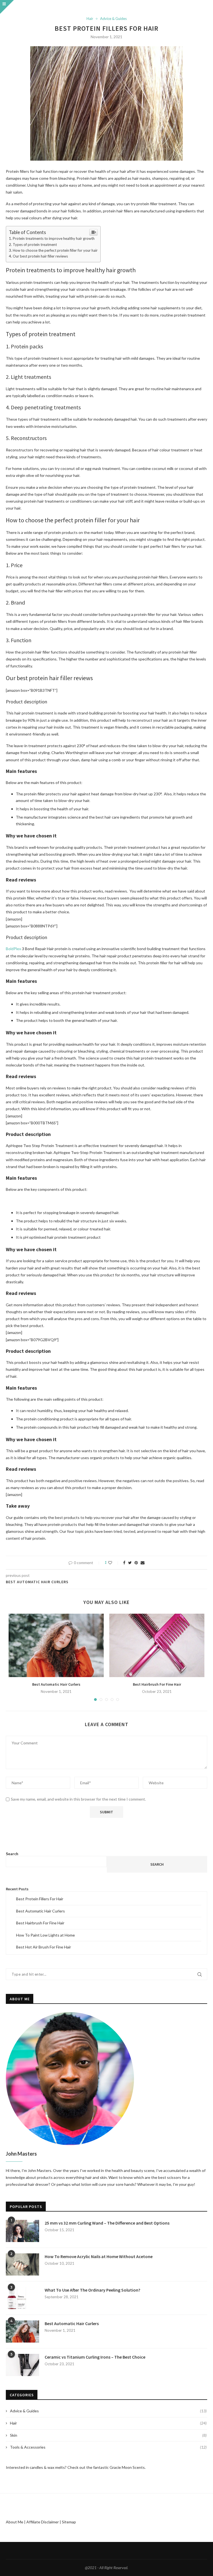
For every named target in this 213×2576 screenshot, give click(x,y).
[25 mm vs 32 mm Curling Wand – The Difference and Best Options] (22, 2231)
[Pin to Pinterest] (136, 1563)
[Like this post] (114, 1563)
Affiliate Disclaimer (43, 2522)
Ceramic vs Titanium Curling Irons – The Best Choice (95, 2357)
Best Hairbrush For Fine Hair (157, 1684)
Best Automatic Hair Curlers (56, 1684)
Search (12, 1854)
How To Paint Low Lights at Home (45, 1935)
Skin (108, 2435)
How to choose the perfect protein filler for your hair (55, 250)
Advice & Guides (113, 19)
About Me (15, 2522)
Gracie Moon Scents (127, 2467)
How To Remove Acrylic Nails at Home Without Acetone (99, 2256)
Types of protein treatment (35, 245)
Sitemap (69, 2522)
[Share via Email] (143, 1563)
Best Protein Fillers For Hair (40, 1899)
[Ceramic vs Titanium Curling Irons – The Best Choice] (22, 2365)
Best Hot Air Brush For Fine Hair (44, 1947)
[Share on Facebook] (124, 1563)
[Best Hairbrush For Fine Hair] (157, 1645)
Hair (90, 19)
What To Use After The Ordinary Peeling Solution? (92, 2290)
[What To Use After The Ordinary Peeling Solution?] (22, 2298)
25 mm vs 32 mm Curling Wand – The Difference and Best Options (107, 2223)
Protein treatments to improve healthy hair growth (54, 238)
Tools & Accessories (108, 2447)
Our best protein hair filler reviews (40, 256)
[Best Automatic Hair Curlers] (56, 1645)
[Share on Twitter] (130, 1563)
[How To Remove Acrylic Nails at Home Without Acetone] (22, 2264)
